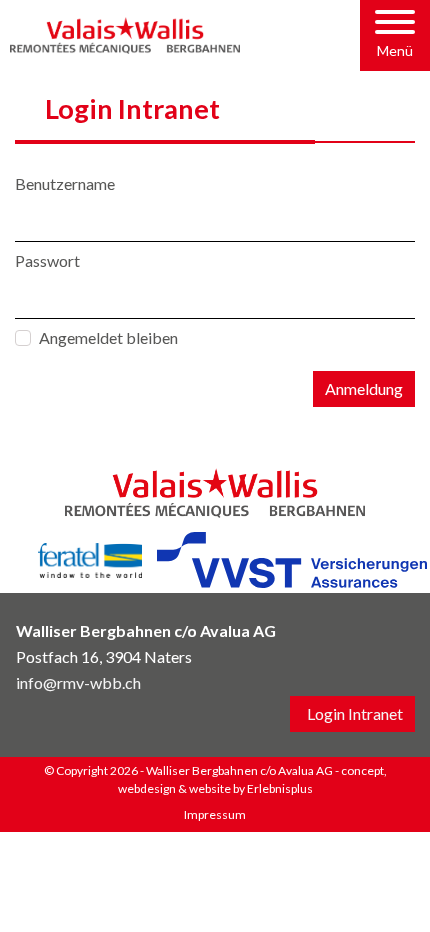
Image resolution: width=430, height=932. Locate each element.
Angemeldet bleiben (108, 337)
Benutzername (65, 183)
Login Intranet (355, 713)
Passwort (47, 260)
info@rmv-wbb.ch (78, 682)
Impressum (215, 814)
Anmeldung (364, 388)
